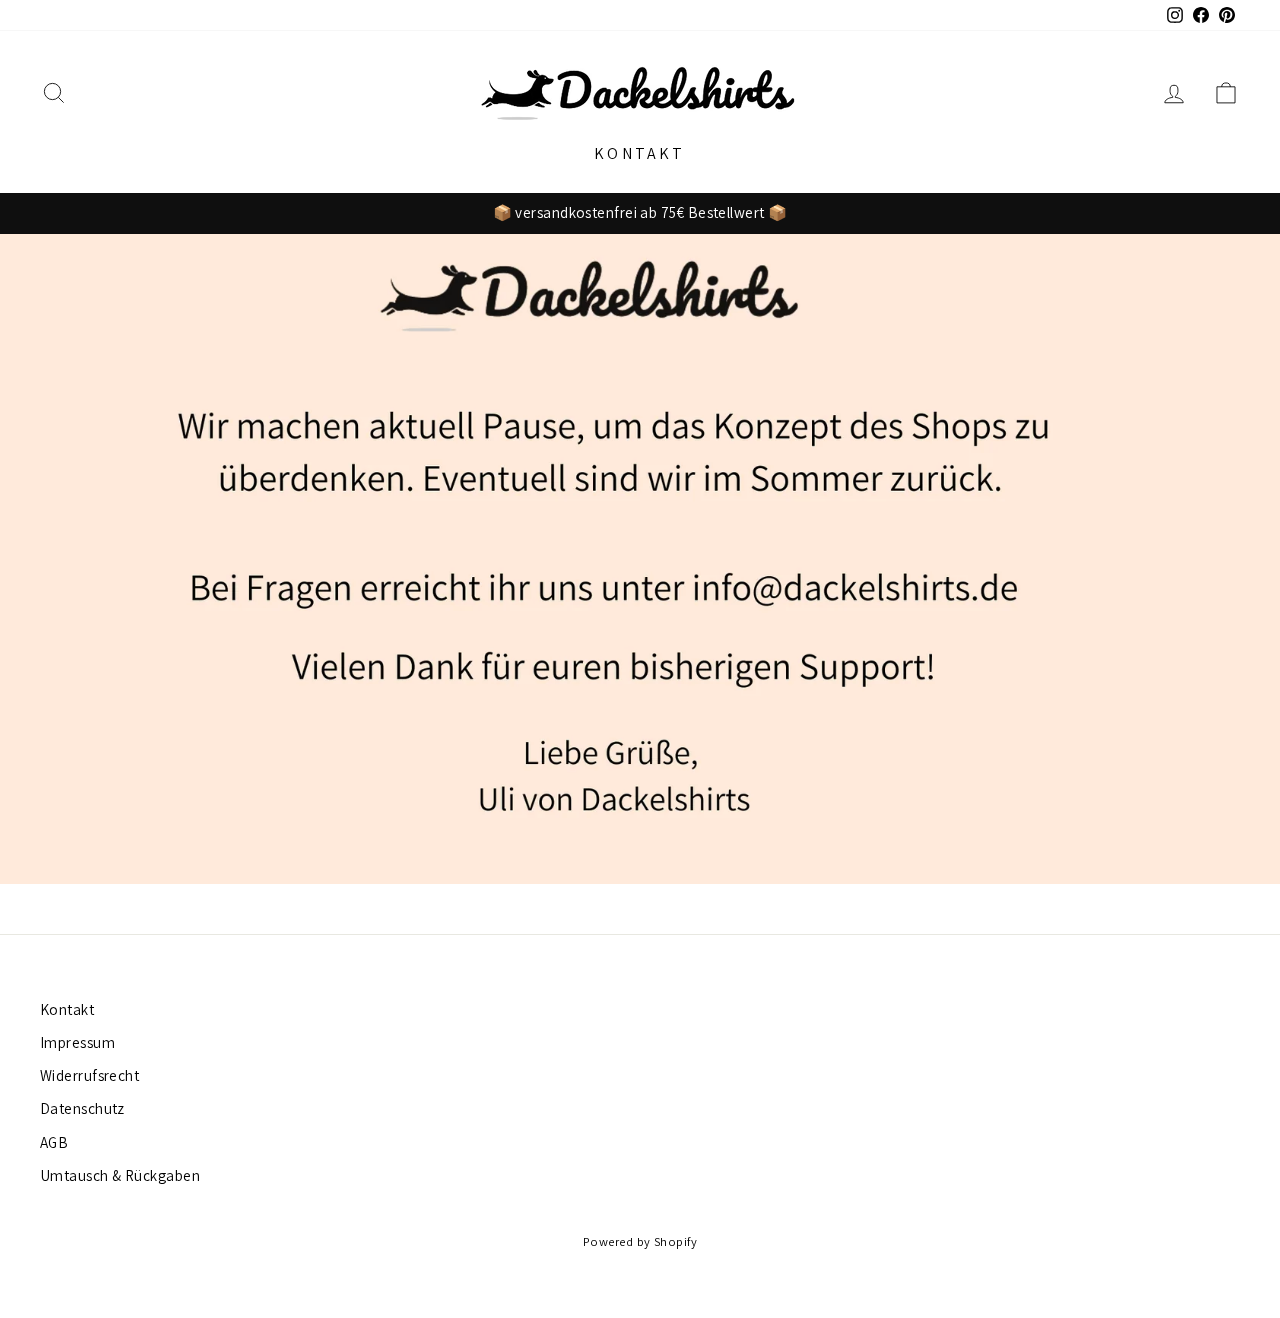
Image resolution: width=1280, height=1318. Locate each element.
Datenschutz (82, 1108)
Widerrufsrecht (89, 1075)
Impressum (77, 1042)
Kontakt (639, 153)
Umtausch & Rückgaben (120, 1175)
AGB (54, 1142)
